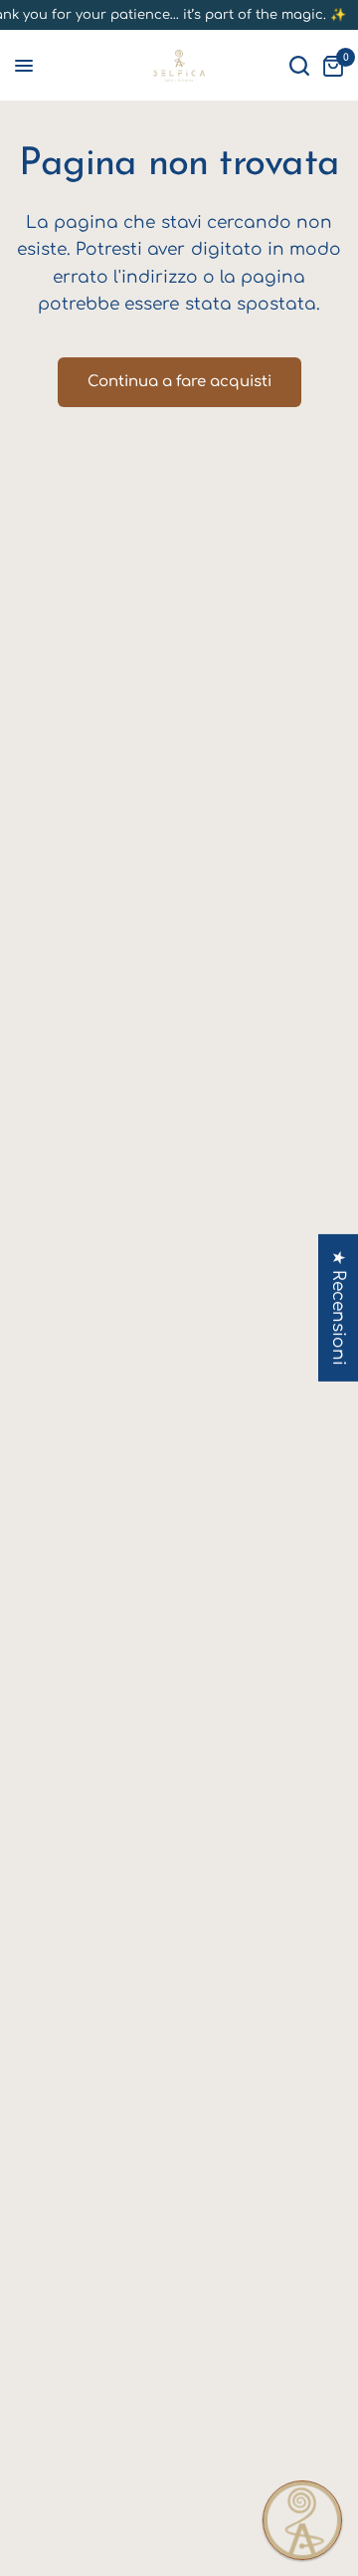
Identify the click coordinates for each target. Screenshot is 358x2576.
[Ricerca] (299, 66)
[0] (330, 66)
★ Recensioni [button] (339, 1308)
